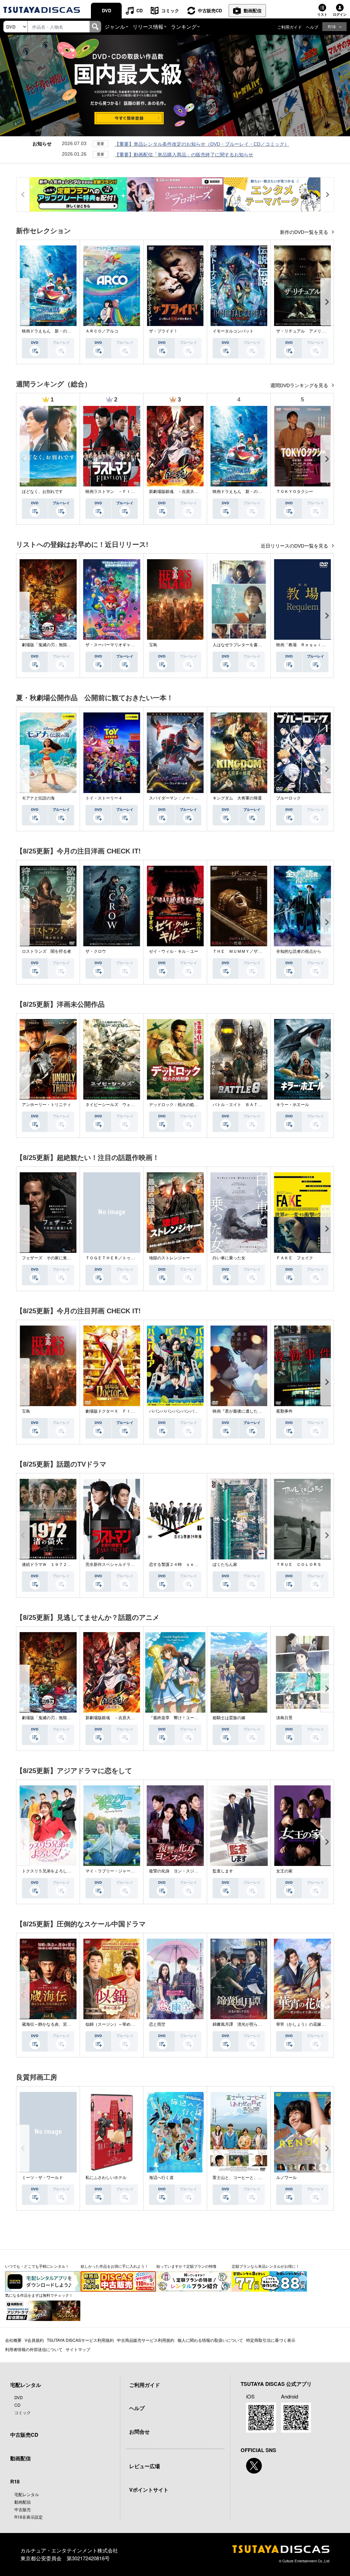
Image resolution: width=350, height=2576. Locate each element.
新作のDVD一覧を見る (305, 232)
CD (139, 10)
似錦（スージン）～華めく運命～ (116, 2024)
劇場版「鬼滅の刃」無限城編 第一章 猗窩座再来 (69, 645)
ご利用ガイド (290, 27)
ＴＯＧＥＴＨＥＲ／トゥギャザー (116, 1258)
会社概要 (13, 2340)
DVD (106, 10)
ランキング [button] (184, 26)
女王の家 (284, 1871)
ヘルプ (312, 27)
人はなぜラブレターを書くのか (241, 645)
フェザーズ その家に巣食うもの (53, 1258)
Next (327, 302)
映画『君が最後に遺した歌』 (239, 1411)
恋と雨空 (157, 2024)
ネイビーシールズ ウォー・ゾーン (118, 1105)
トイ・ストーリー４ (104, 798)
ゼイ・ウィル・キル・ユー (174, 951)
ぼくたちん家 (225, 1565)
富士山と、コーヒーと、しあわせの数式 (250, 2178)
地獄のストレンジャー (170, 1258)
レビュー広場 (145, 2466)
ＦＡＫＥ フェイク (295, 1258)
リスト (322, 14)
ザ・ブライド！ (163, 331)
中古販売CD (210, 10)
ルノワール (286, 2178)
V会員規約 (34, 2340)
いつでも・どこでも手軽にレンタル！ (37, 2266)
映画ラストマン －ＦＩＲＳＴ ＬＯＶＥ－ (126, 492)
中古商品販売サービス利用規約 (146, 2340)
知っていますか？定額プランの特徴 (186, 2266)
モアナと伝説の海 (38, 798)
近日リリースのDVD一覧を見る (295, 546)
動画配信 (253, 10)
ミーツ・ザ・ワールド (42, 2178)
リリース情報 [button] (148, 26)
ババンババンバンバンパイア (176, 1411)
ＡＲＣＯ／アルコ (102, 331)
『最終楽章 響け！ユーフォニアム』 (184, 1718)
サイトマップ (78, 2349)
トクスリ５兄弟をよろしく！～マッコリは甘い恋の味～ (73, 1871)
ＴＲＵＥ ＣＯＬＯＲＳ (299, 1565)
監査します (223, 1871)
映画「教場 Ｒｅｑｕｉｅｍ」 (305, 645)
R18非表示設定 (29, 2517)
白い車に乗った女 (229, 1258)
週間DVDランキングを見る (300, 385)
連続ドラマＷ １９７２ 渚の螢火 (55, 1565)
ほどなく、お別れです (42, 492)
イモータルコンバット (233, 331)
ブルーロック (288, 798)
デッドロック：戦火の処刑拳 (176, 1105)
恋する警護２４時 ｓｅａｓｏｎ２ (182, 1565)
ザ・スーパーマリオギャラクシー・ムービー (126, 645)
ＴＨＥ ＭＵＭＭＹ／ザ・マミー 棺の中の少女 (258, 951)
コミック (170, 10)
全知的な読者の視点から (299, 951)
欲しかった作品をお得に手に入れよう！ (115, 2266)
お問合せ (139, 2432)
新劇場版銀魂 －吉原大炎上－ (178, 492)
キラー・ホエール (293, 1105)
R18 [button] (332, 26)
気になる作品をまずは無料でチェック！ (39, 2295)
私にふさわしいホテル (106, 2178)
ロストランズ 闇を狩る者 (46, 951)
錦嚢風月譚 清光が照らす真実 (241, 2024)
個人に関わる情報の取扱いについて (210, 2340)
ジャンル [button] (115, 26)
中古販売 (23, 2509)
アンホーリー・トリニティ (46, 1105)
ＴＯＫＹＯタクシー (295, 492)
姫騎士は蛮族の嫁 (229, 1718)
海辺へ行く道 (161, 2178)
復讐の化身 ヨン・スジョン (176, 1871)
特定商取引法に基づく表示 (271, 2340)
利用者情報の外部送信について (34, 2349)
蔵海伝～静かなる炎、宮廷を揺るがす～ (59, 2024)
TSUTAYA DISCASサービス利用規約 (80, 2340)
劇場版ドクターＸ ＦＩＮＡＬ (114, 1411)
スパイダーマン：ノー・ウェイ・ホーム (186, 798)
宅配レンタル (27, 2494)
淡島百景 (284, 1718)
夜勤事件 (284, 1411)
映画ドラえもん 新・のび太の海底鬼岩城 (61, 331)
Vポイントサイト (149, 2490)
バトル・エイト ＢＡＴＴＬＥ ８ (245, 1105)
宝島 (153, 645)
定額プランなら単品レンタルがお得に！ (266, 2266)
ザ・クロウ (96, 951)
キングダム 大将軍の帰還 (237, 798)
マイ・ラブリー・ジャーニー (112, 1871)
